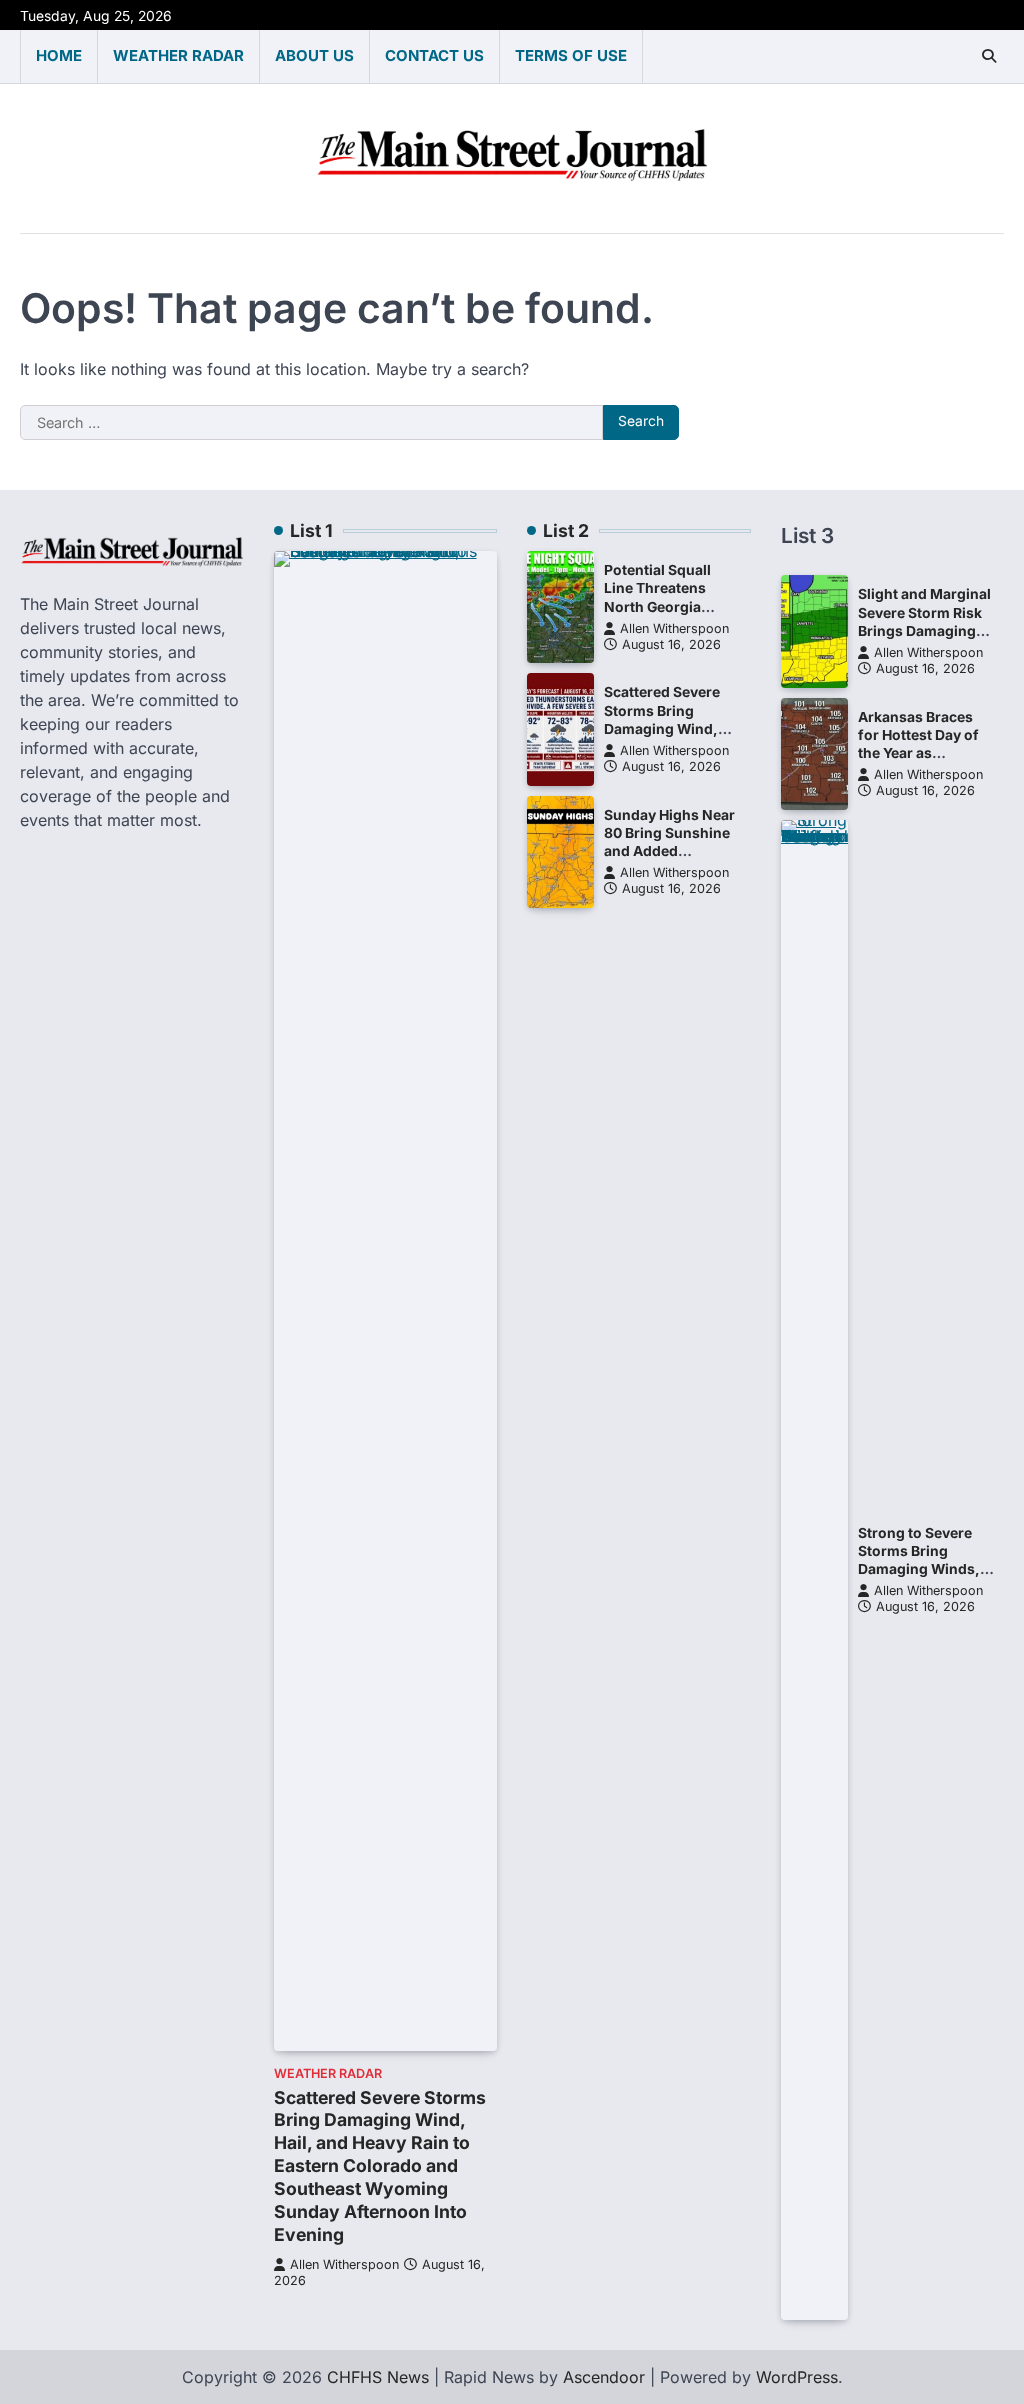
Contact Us (434, 55)
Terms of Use (571, 55)
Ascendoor (604, 2377)
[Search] (989, 56)
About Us (314, 55)
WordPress (797, 2377)
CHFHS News (378, 2377)
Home (59, 55)
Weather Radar (178, 55)
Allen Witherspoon (344, 2264)
